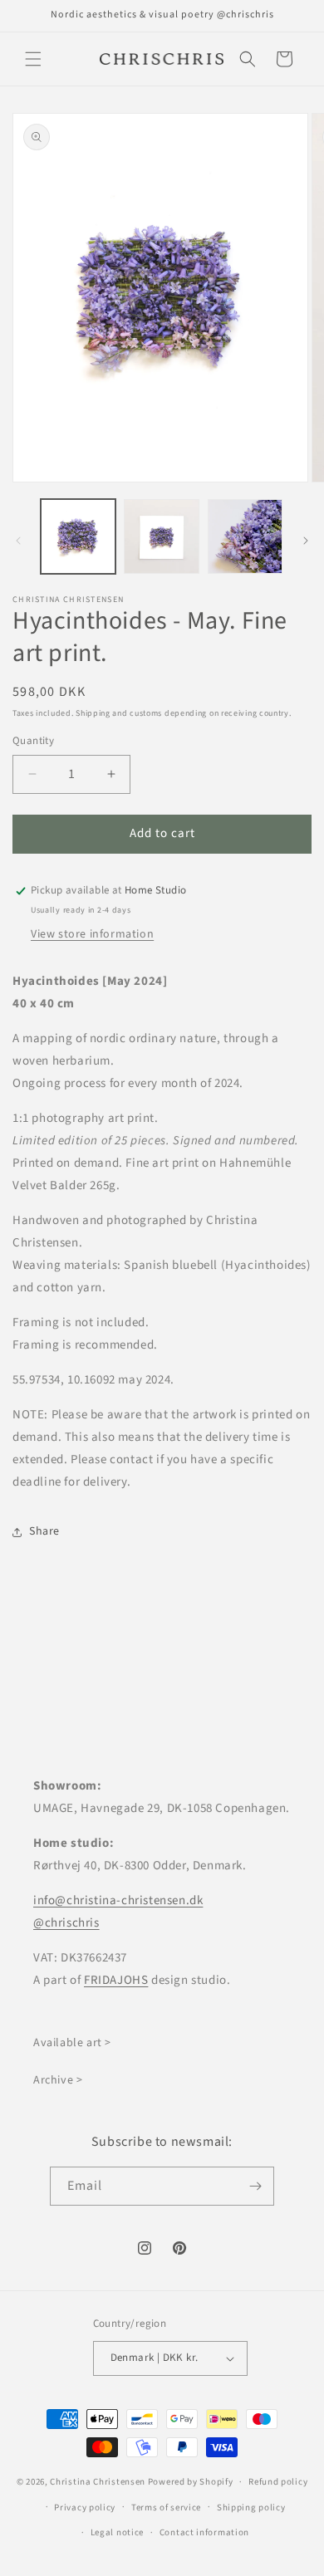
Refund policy (278, 2482)
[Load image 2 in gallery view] (161, 536)
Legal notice (117, 2532)
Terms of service (166, 2507)
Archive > (58, 2080)
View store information (92, 934)
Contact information (204, 2532)
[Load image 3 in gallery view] (245, 536)
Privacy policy (85, 2507)
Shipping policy (251, 2507)
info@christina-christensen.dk (118, 1900)
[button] (33, 59)
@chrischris (66, 1923)
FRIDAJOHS (116, 1980)
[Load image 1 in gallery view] (78, 536)
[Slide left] (18, 541)
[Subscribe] (255, 2186)
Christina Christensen (98, 2482)
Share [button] (44, 1531)
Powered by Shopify (191, 2482)
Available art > (72, 2043)
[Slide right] (306, 541)
